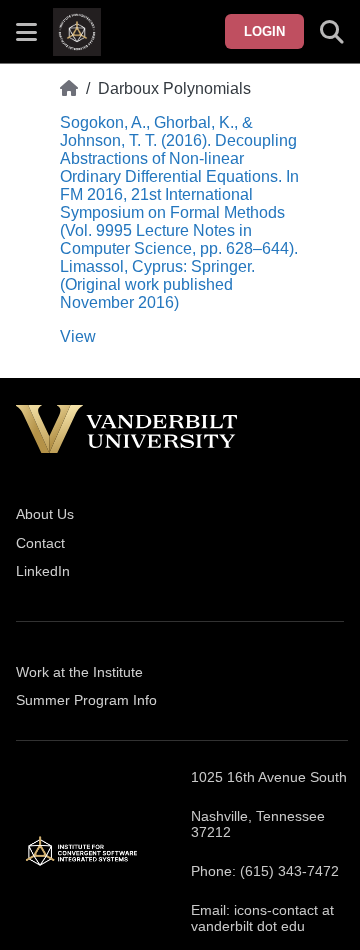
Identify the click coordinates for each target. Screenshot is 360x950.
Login (264, 31)
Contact (40, 543)
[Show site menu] (26, 32)
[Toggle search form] (332, 32)
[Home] (69, 89)
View (78, 336)
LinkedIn (43, 571)
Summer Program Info (86, 700)
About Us (45, 514)
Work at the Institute (79, 672)
